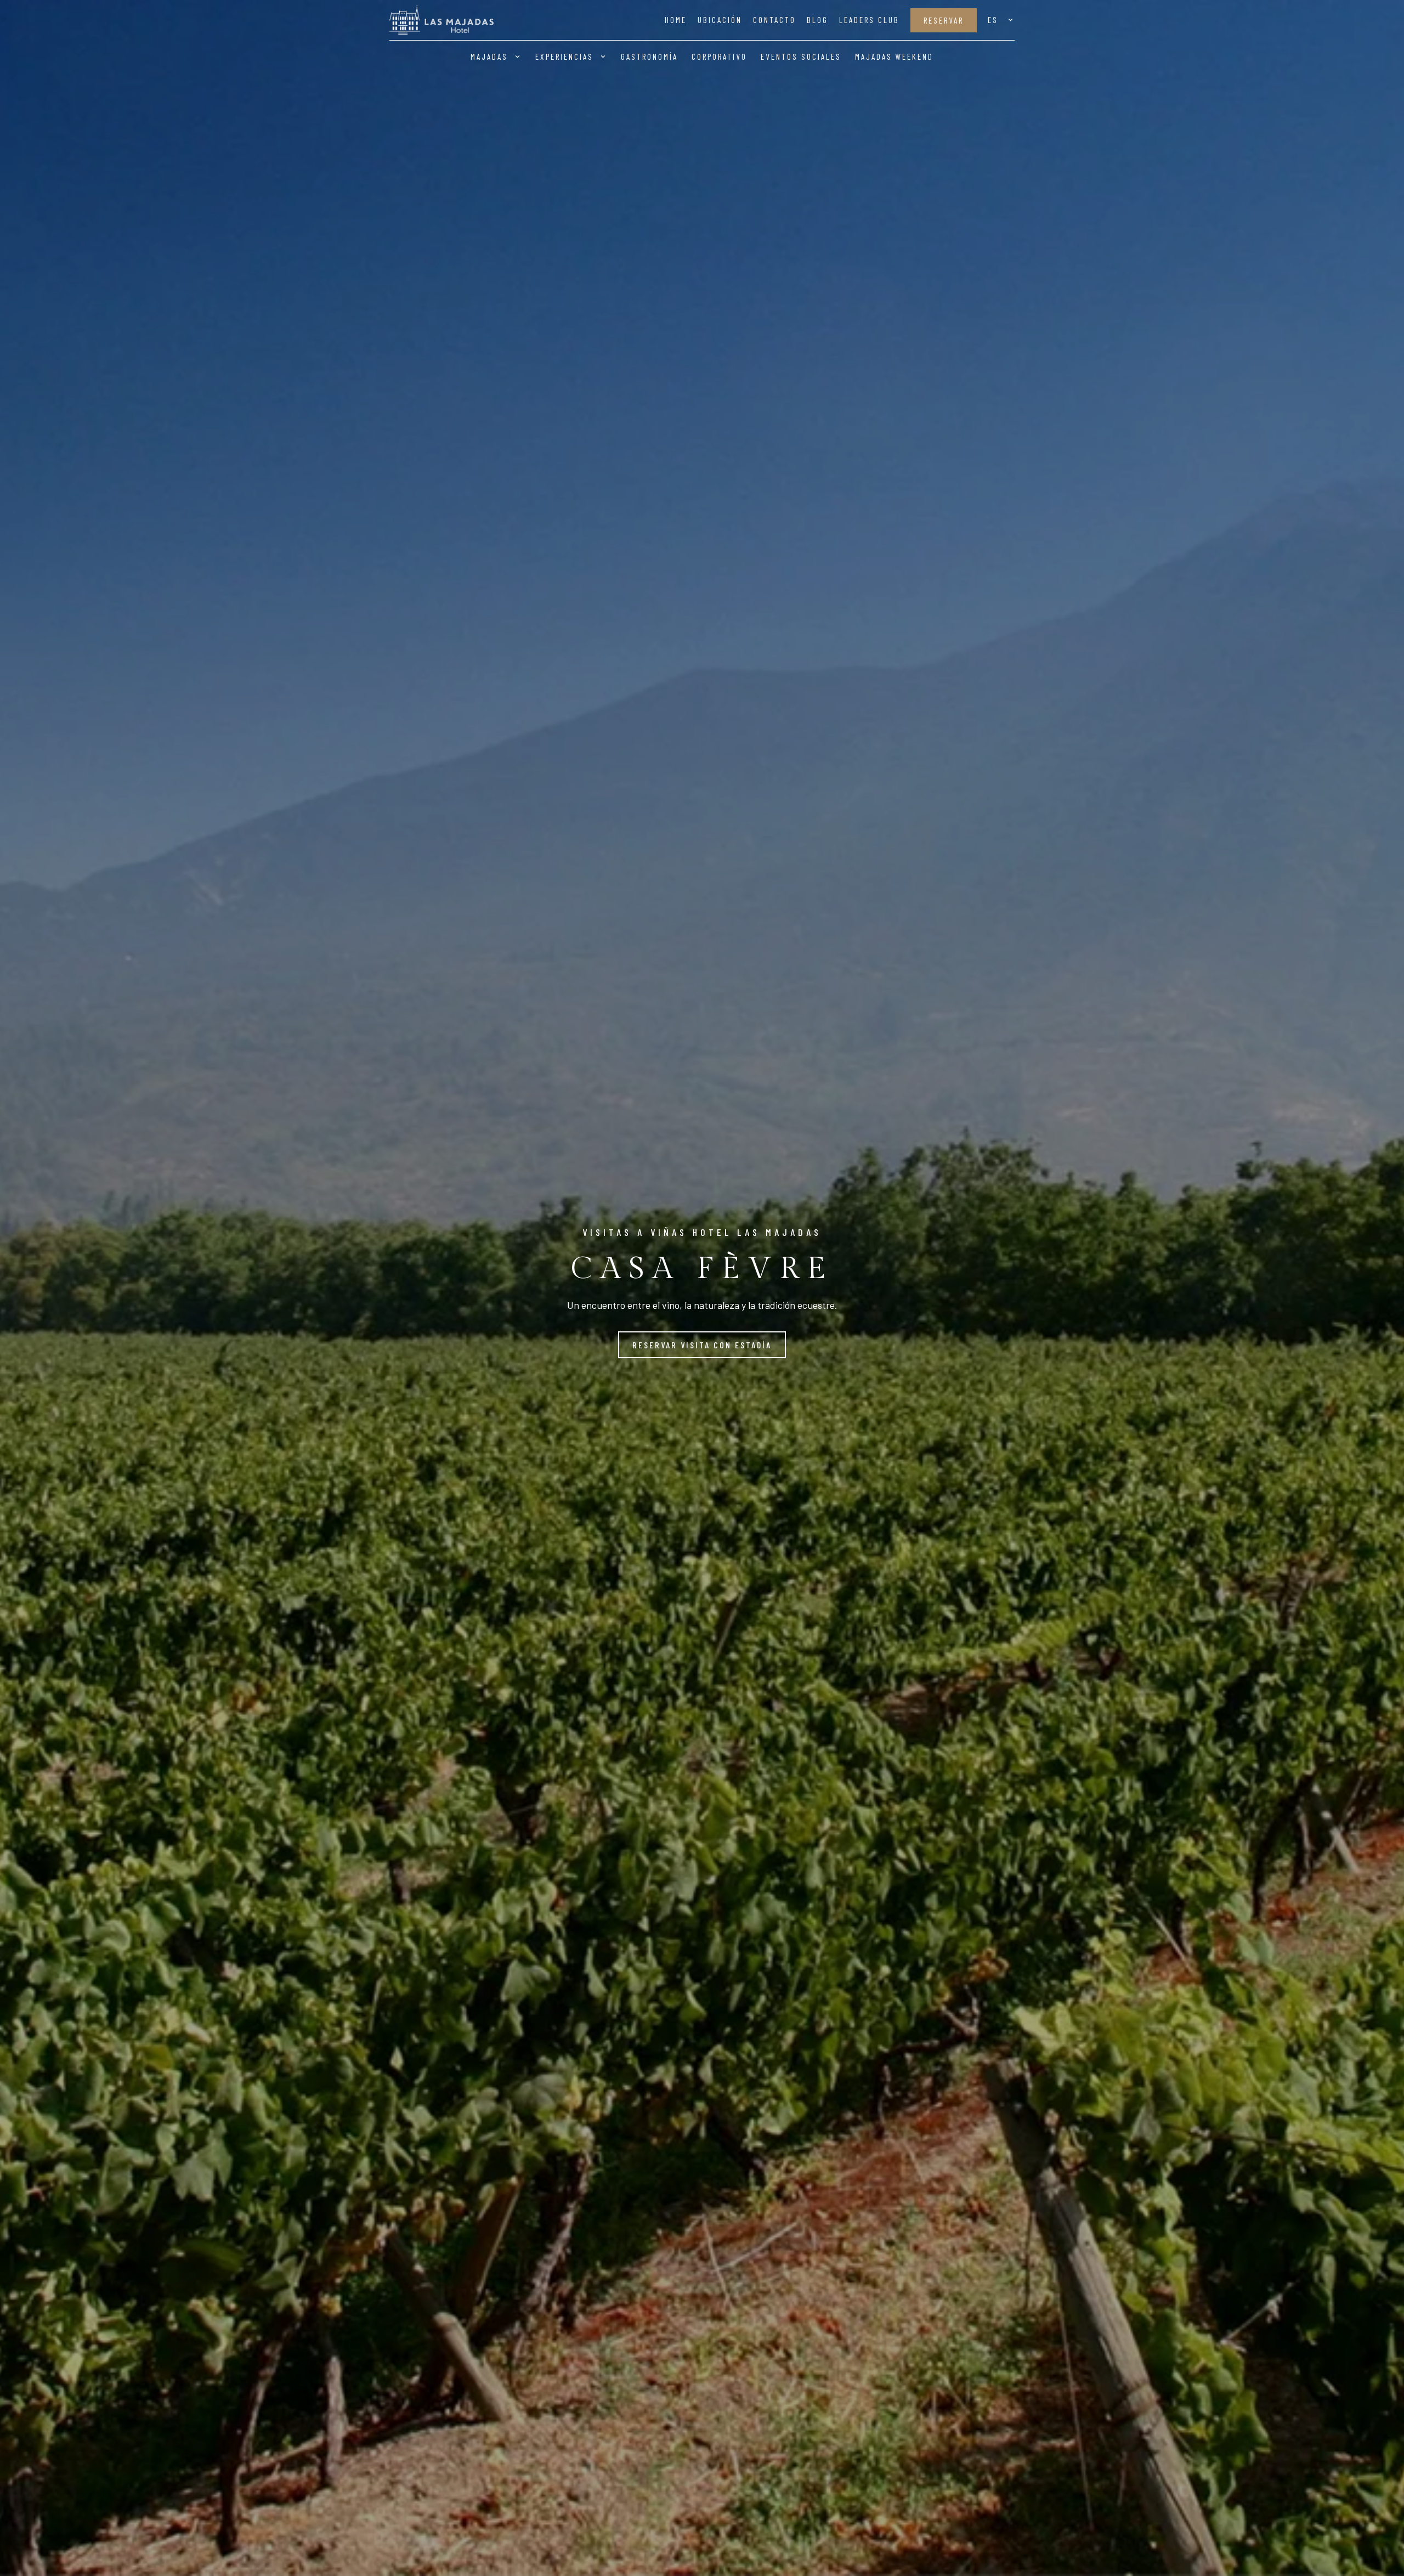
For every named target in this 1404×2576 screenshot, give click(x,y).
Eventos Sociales (801, 57)
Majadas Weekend (894, 57)
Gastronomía (649, 57)
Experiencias (564, 57)
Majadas (489, 57)
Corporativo (719, 57)
